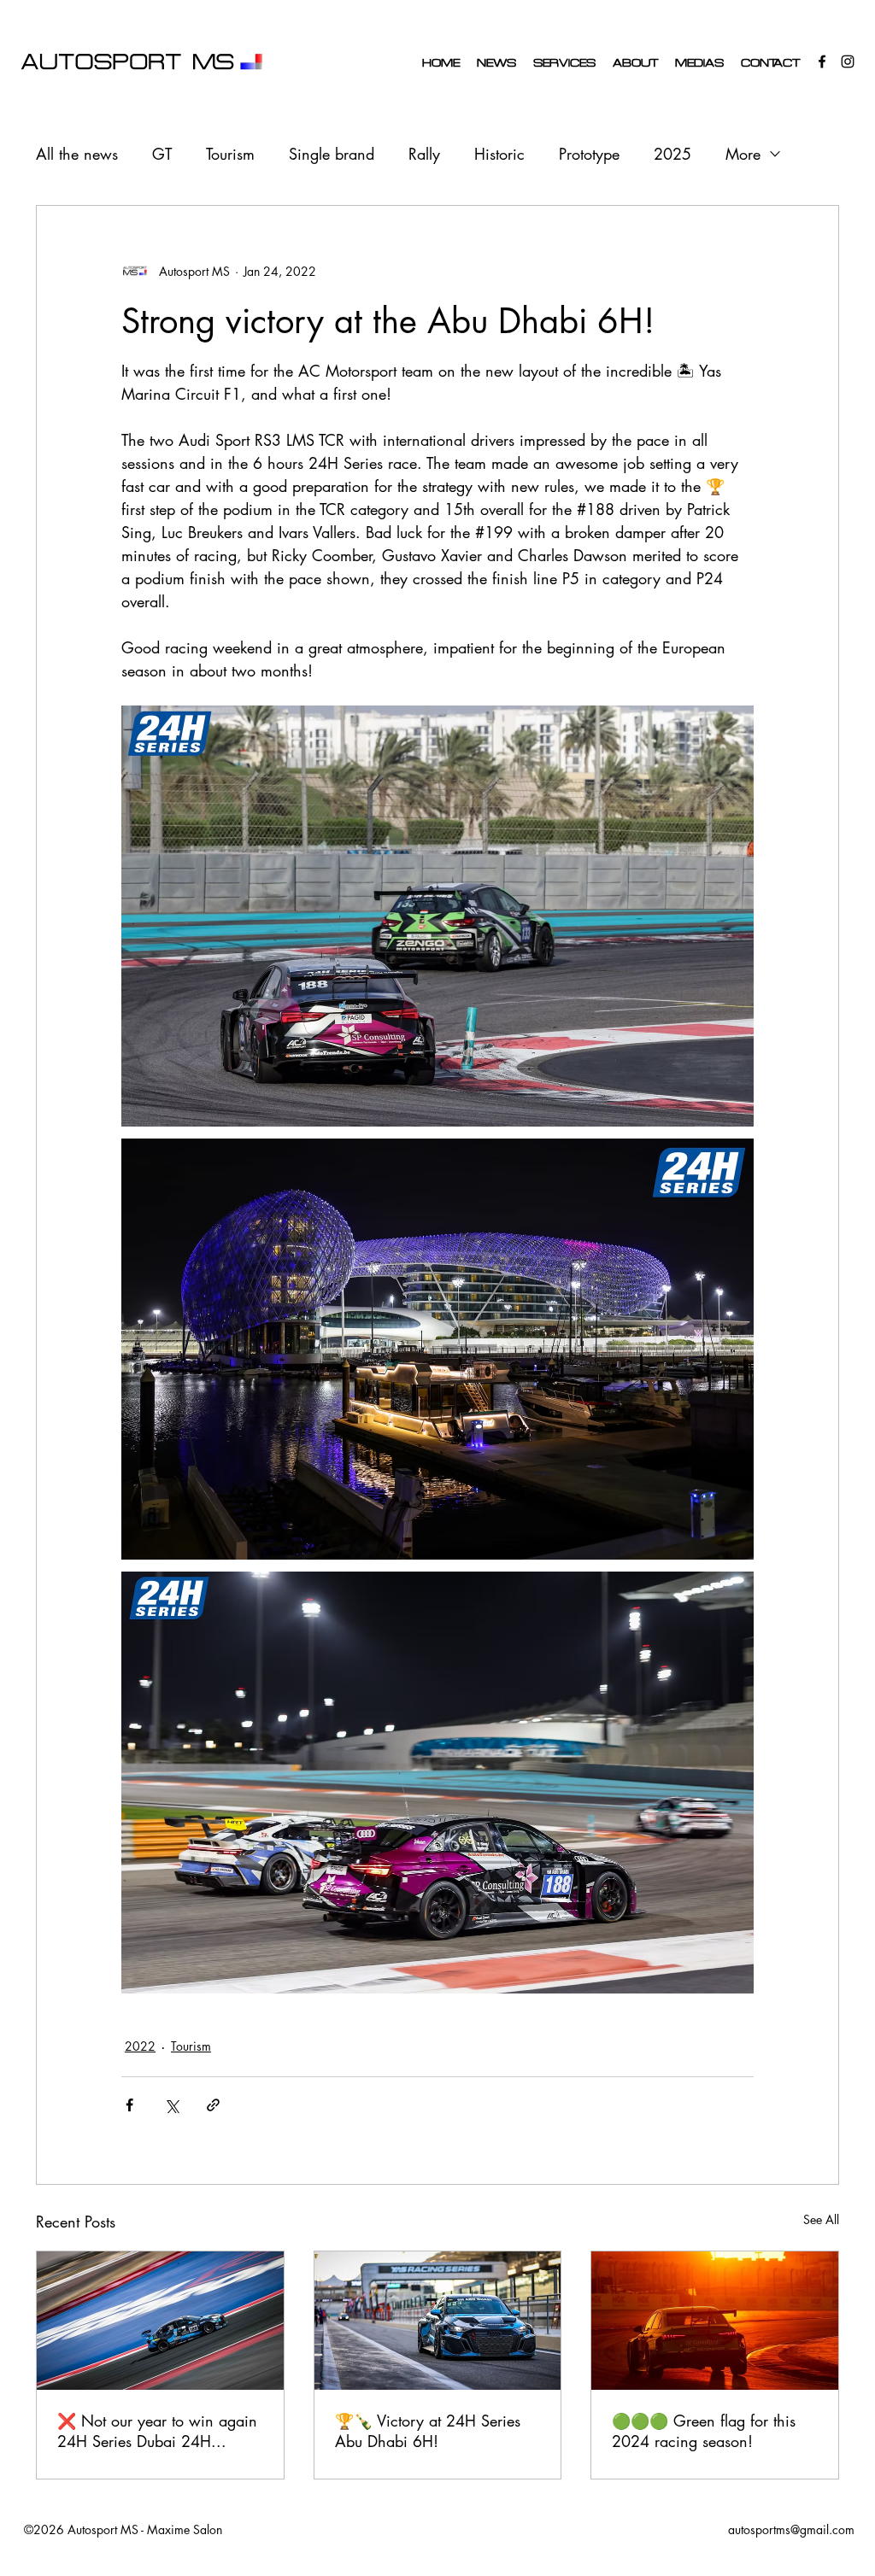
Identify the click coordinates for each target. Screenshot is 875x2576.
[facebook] (822, 61)
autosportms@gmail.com (791, 2529)
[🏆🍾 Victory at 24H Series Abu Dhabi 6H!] (438, 2321)
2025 (672, 154)
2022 (140, 2046)
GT (162, 154)
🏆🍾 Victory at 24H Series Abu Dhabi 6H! (428, 2431)
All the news (77, 154)
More (743, 154)
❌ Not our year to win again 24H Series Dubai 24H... (157, 2431)
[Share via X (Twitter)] (171, 2105)
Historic (499, 154)
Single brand (332, 154)
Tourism (230, 154)
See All (821, 2219)
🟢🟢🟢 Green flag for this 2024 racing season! (704, 2431)
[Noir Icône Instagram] (848, 61)
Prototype (589, 154)
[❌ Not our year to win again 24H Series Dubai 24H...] (160, 2321)
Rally (424, 154)
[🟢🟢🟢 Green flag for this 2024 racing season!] (715, 2321)
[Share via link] (213, 2105)
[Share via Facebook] (129, 2105)
